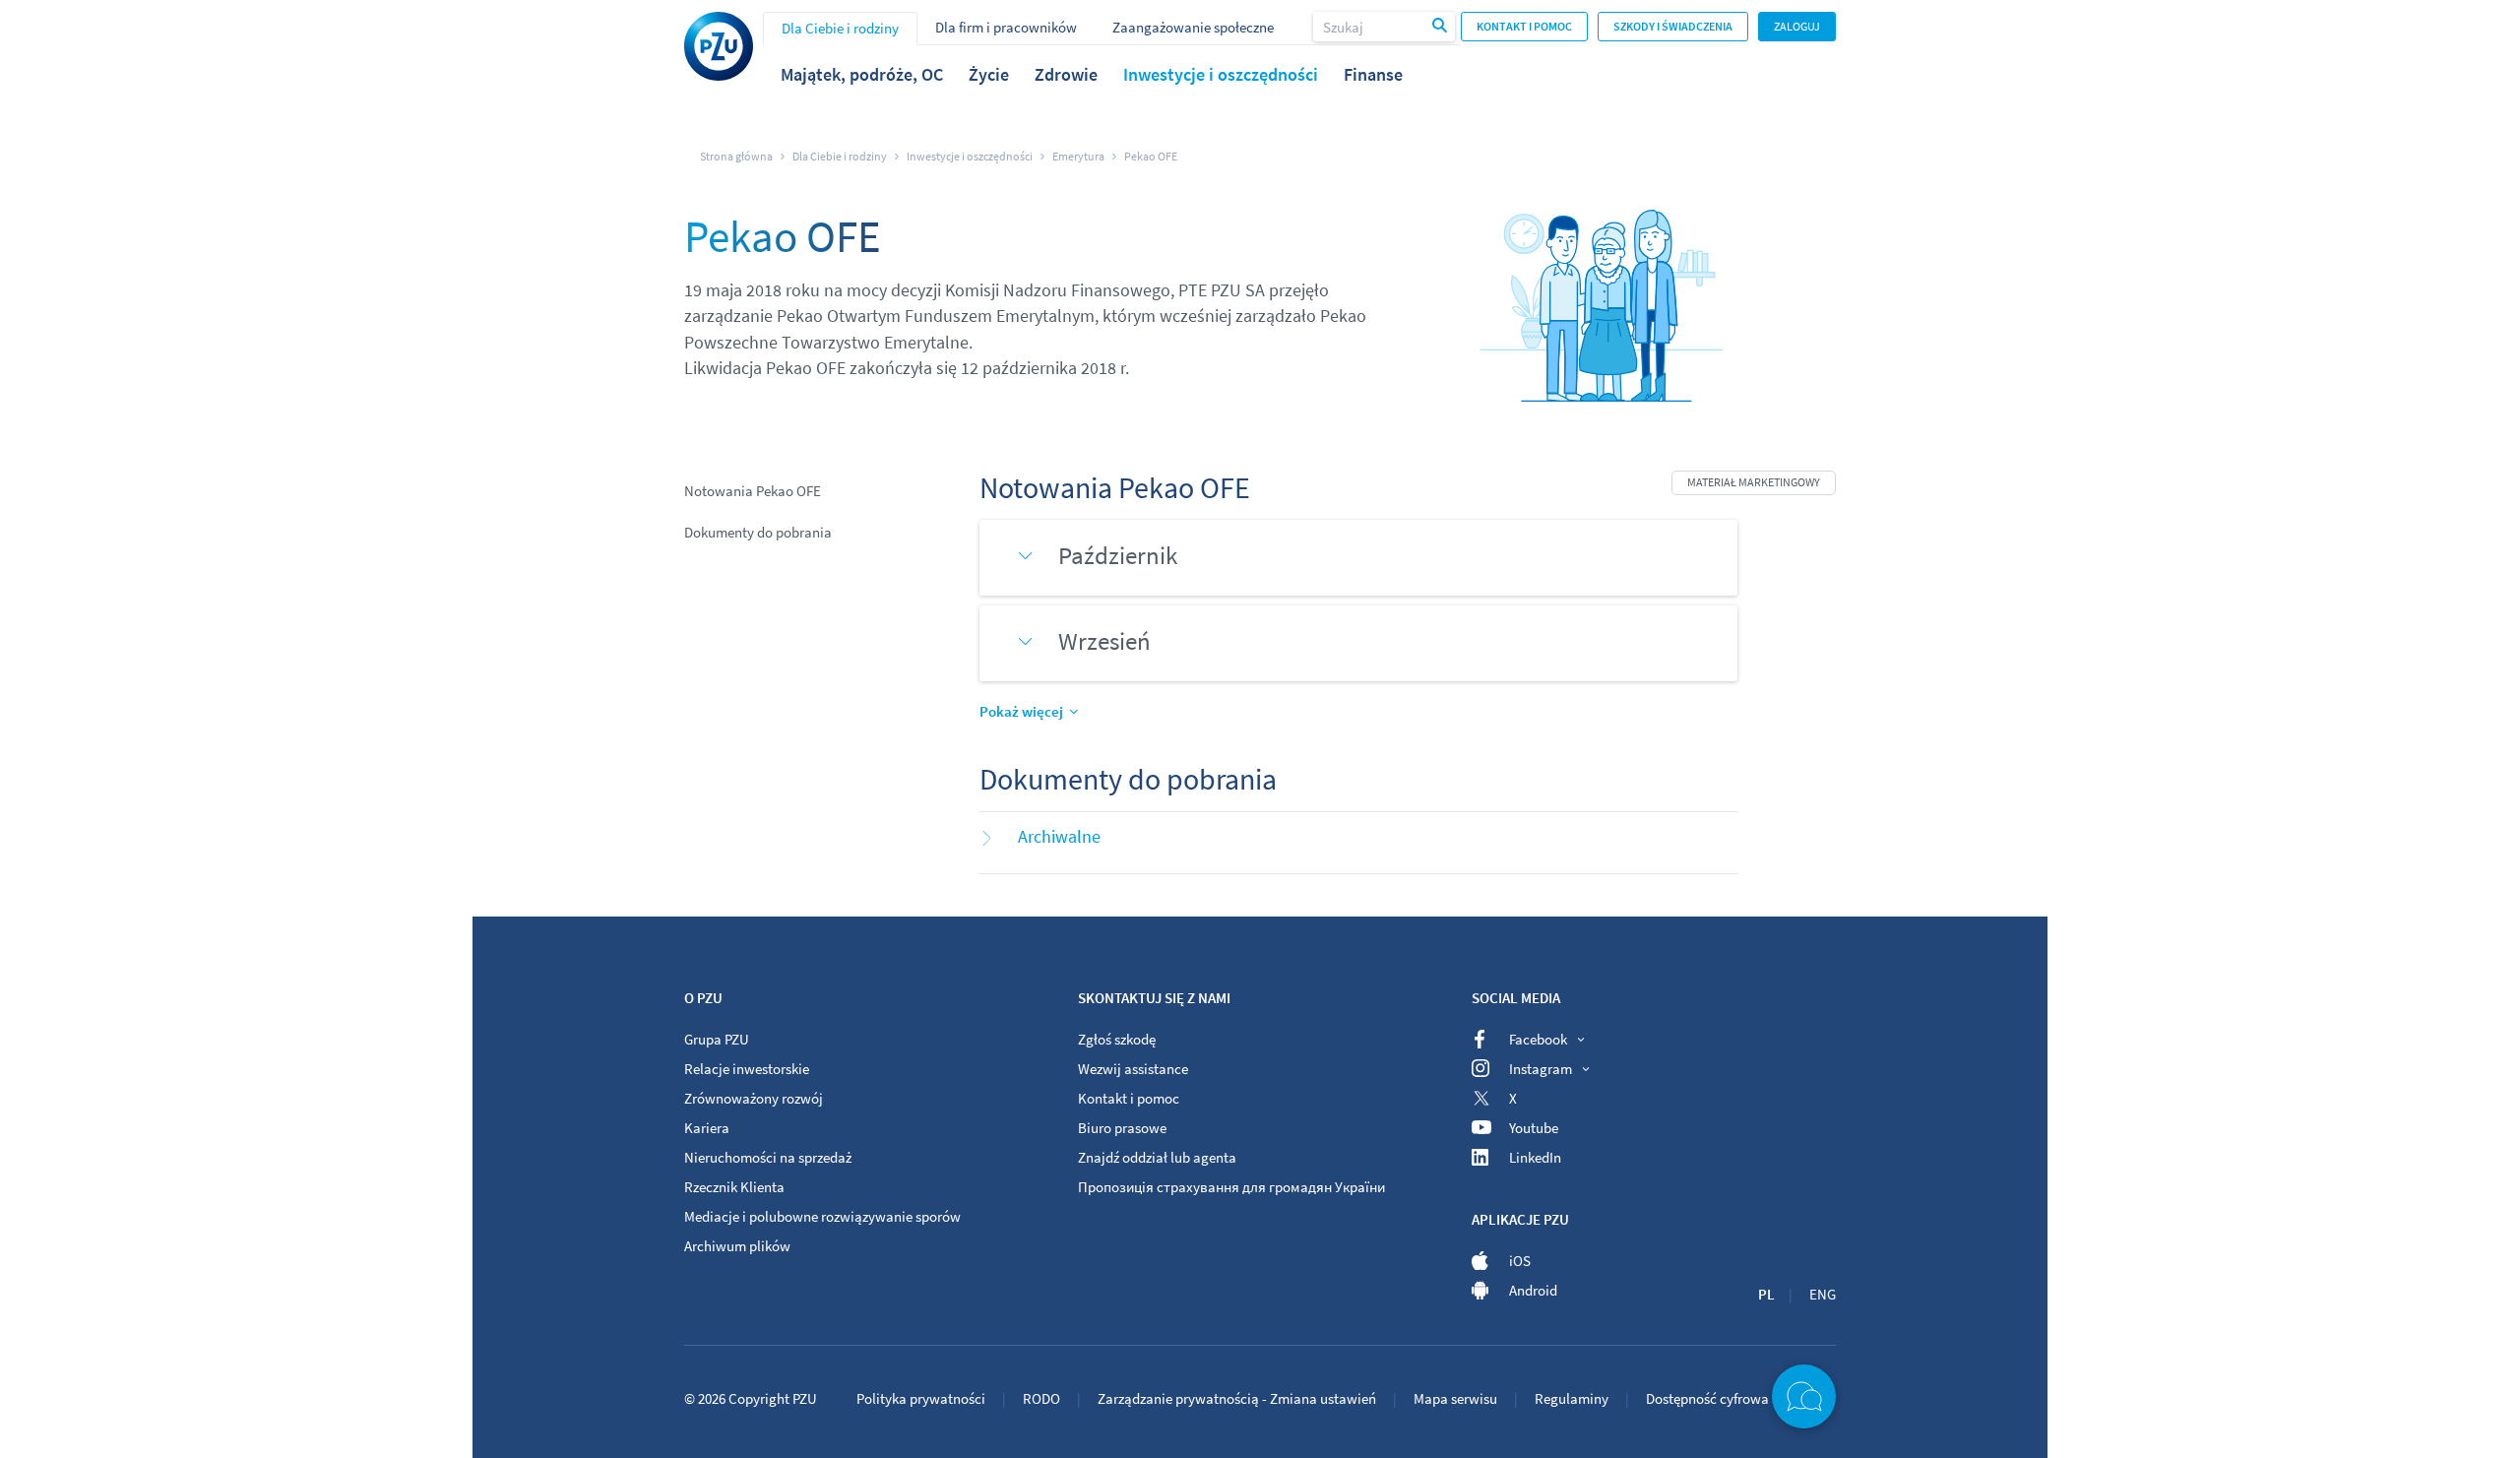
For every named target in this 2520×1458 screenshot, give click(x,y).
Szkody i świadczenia (1673, 26)
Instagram (1541, 1069)
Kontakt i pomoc (1524, 26)
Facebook (1538, 1039)
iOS (1520, 1261)
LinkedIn (1535, 1157)
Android (1533, 1290)
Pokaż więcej (1021, 711)
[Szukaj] (1441, 27)
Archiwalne (1059, 836)
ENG (1823, 1294)
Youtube (1534, 1128)
